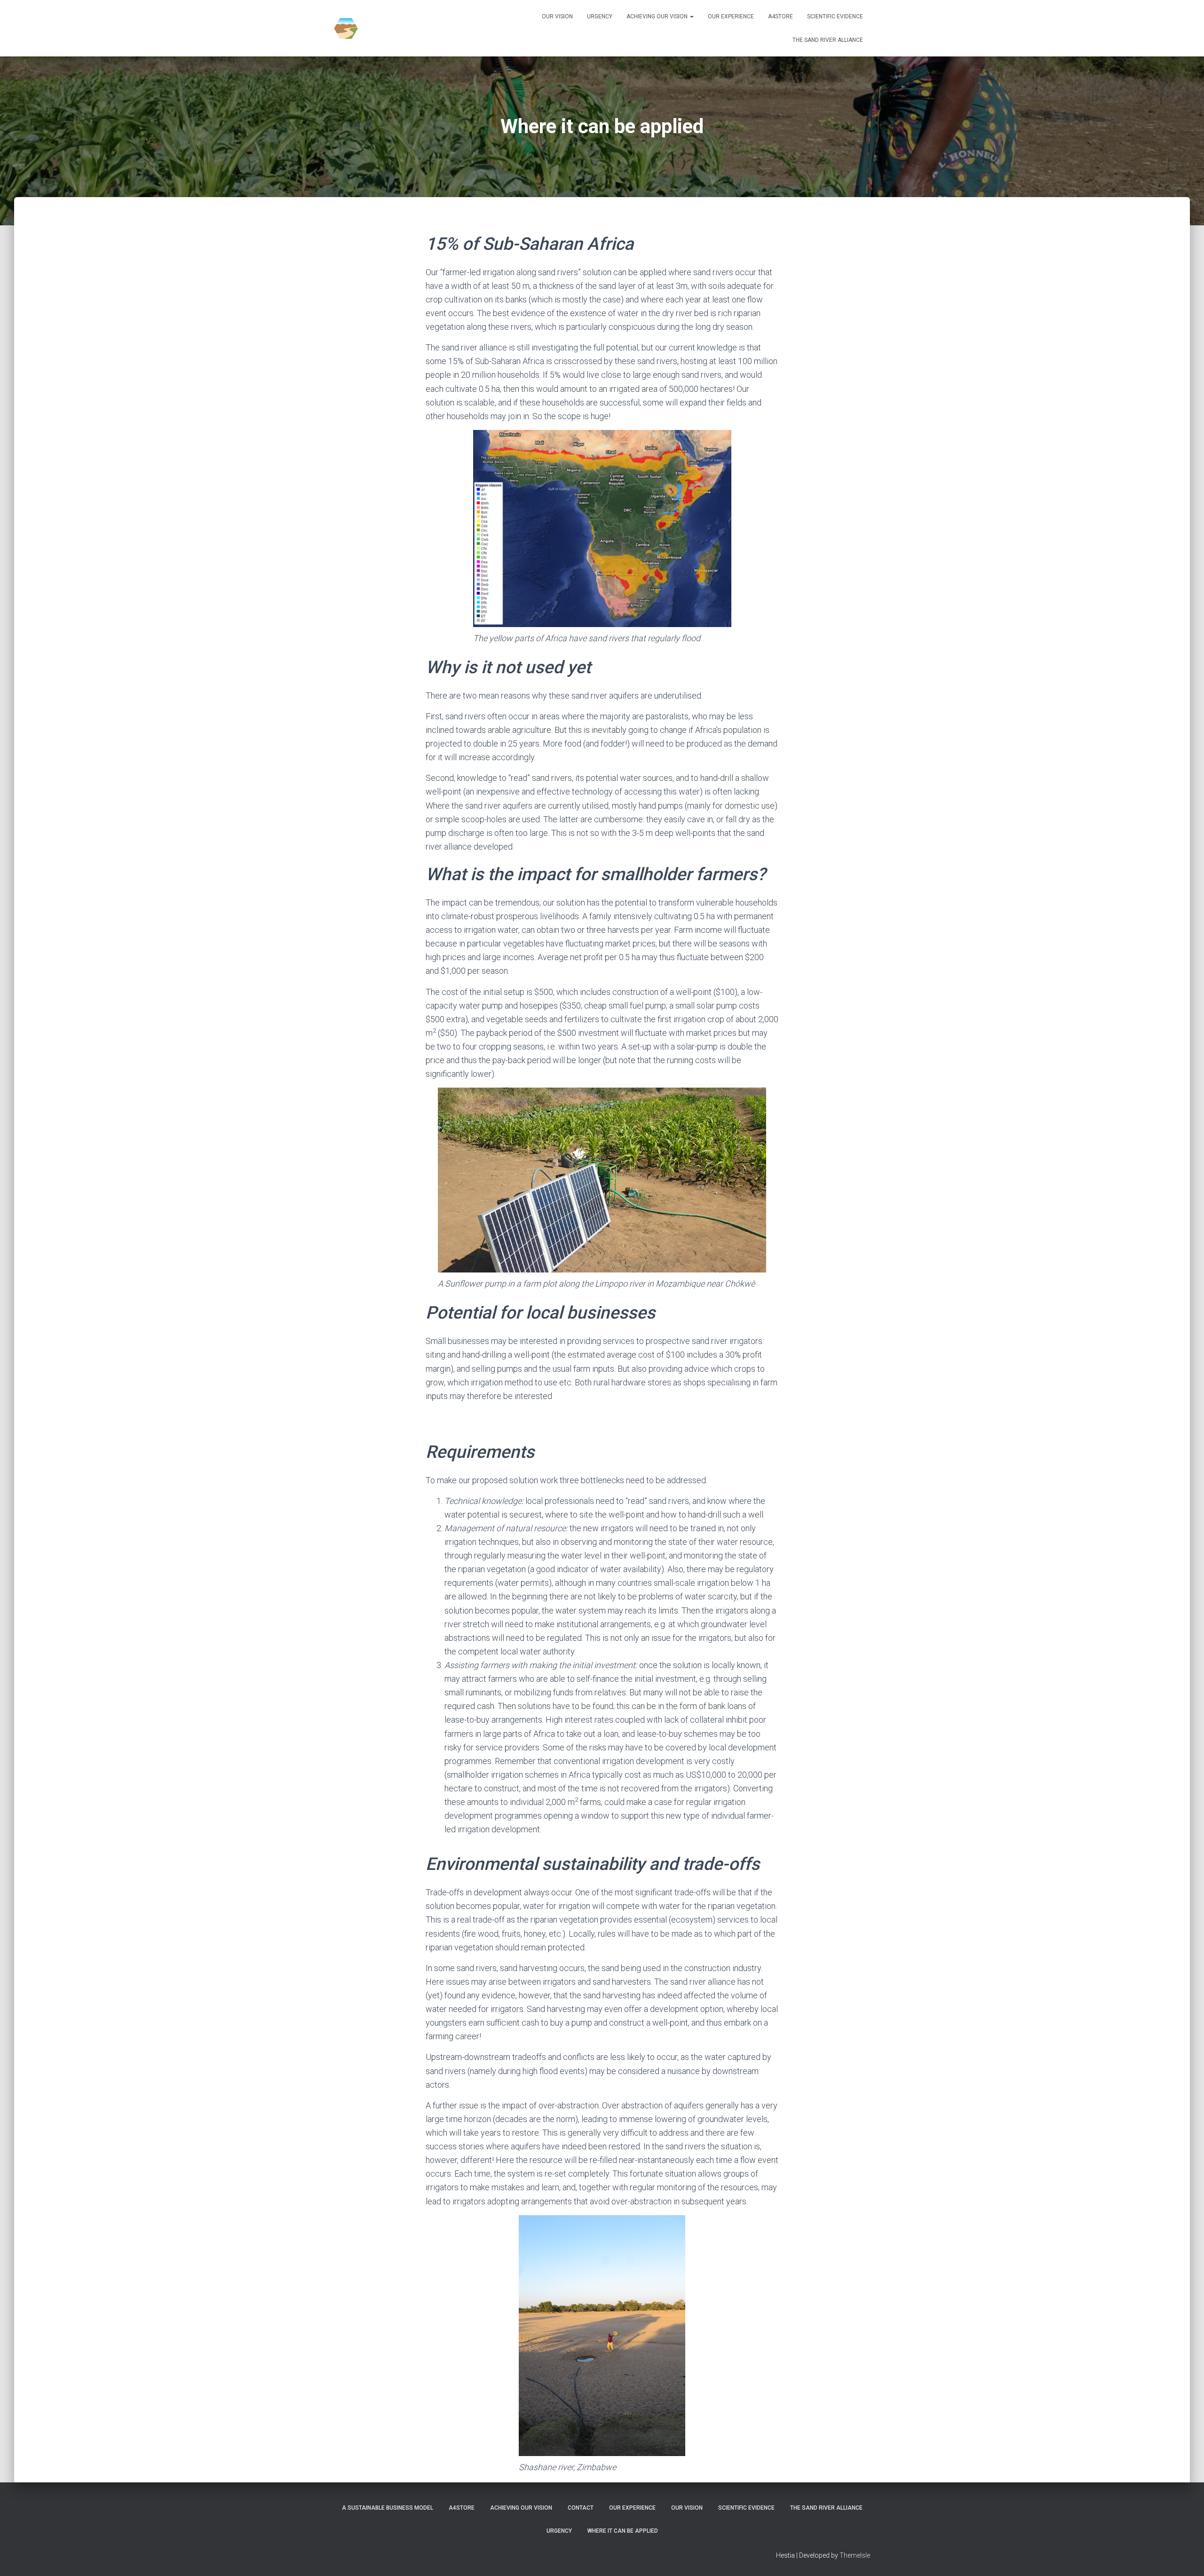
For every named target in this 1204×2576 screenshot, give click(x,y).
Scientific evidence (835, 16)
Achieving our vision (658, 16)
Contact (581, 2508)
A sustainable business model (388, 2508)
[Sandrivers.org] (346, 28)
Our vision (557, 16)
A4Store (780, 16)
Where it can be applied (623, 2531)
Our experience (731, 16)
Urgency (600, 16)
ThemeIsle (855, 2555)
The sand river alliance (828, 40)
